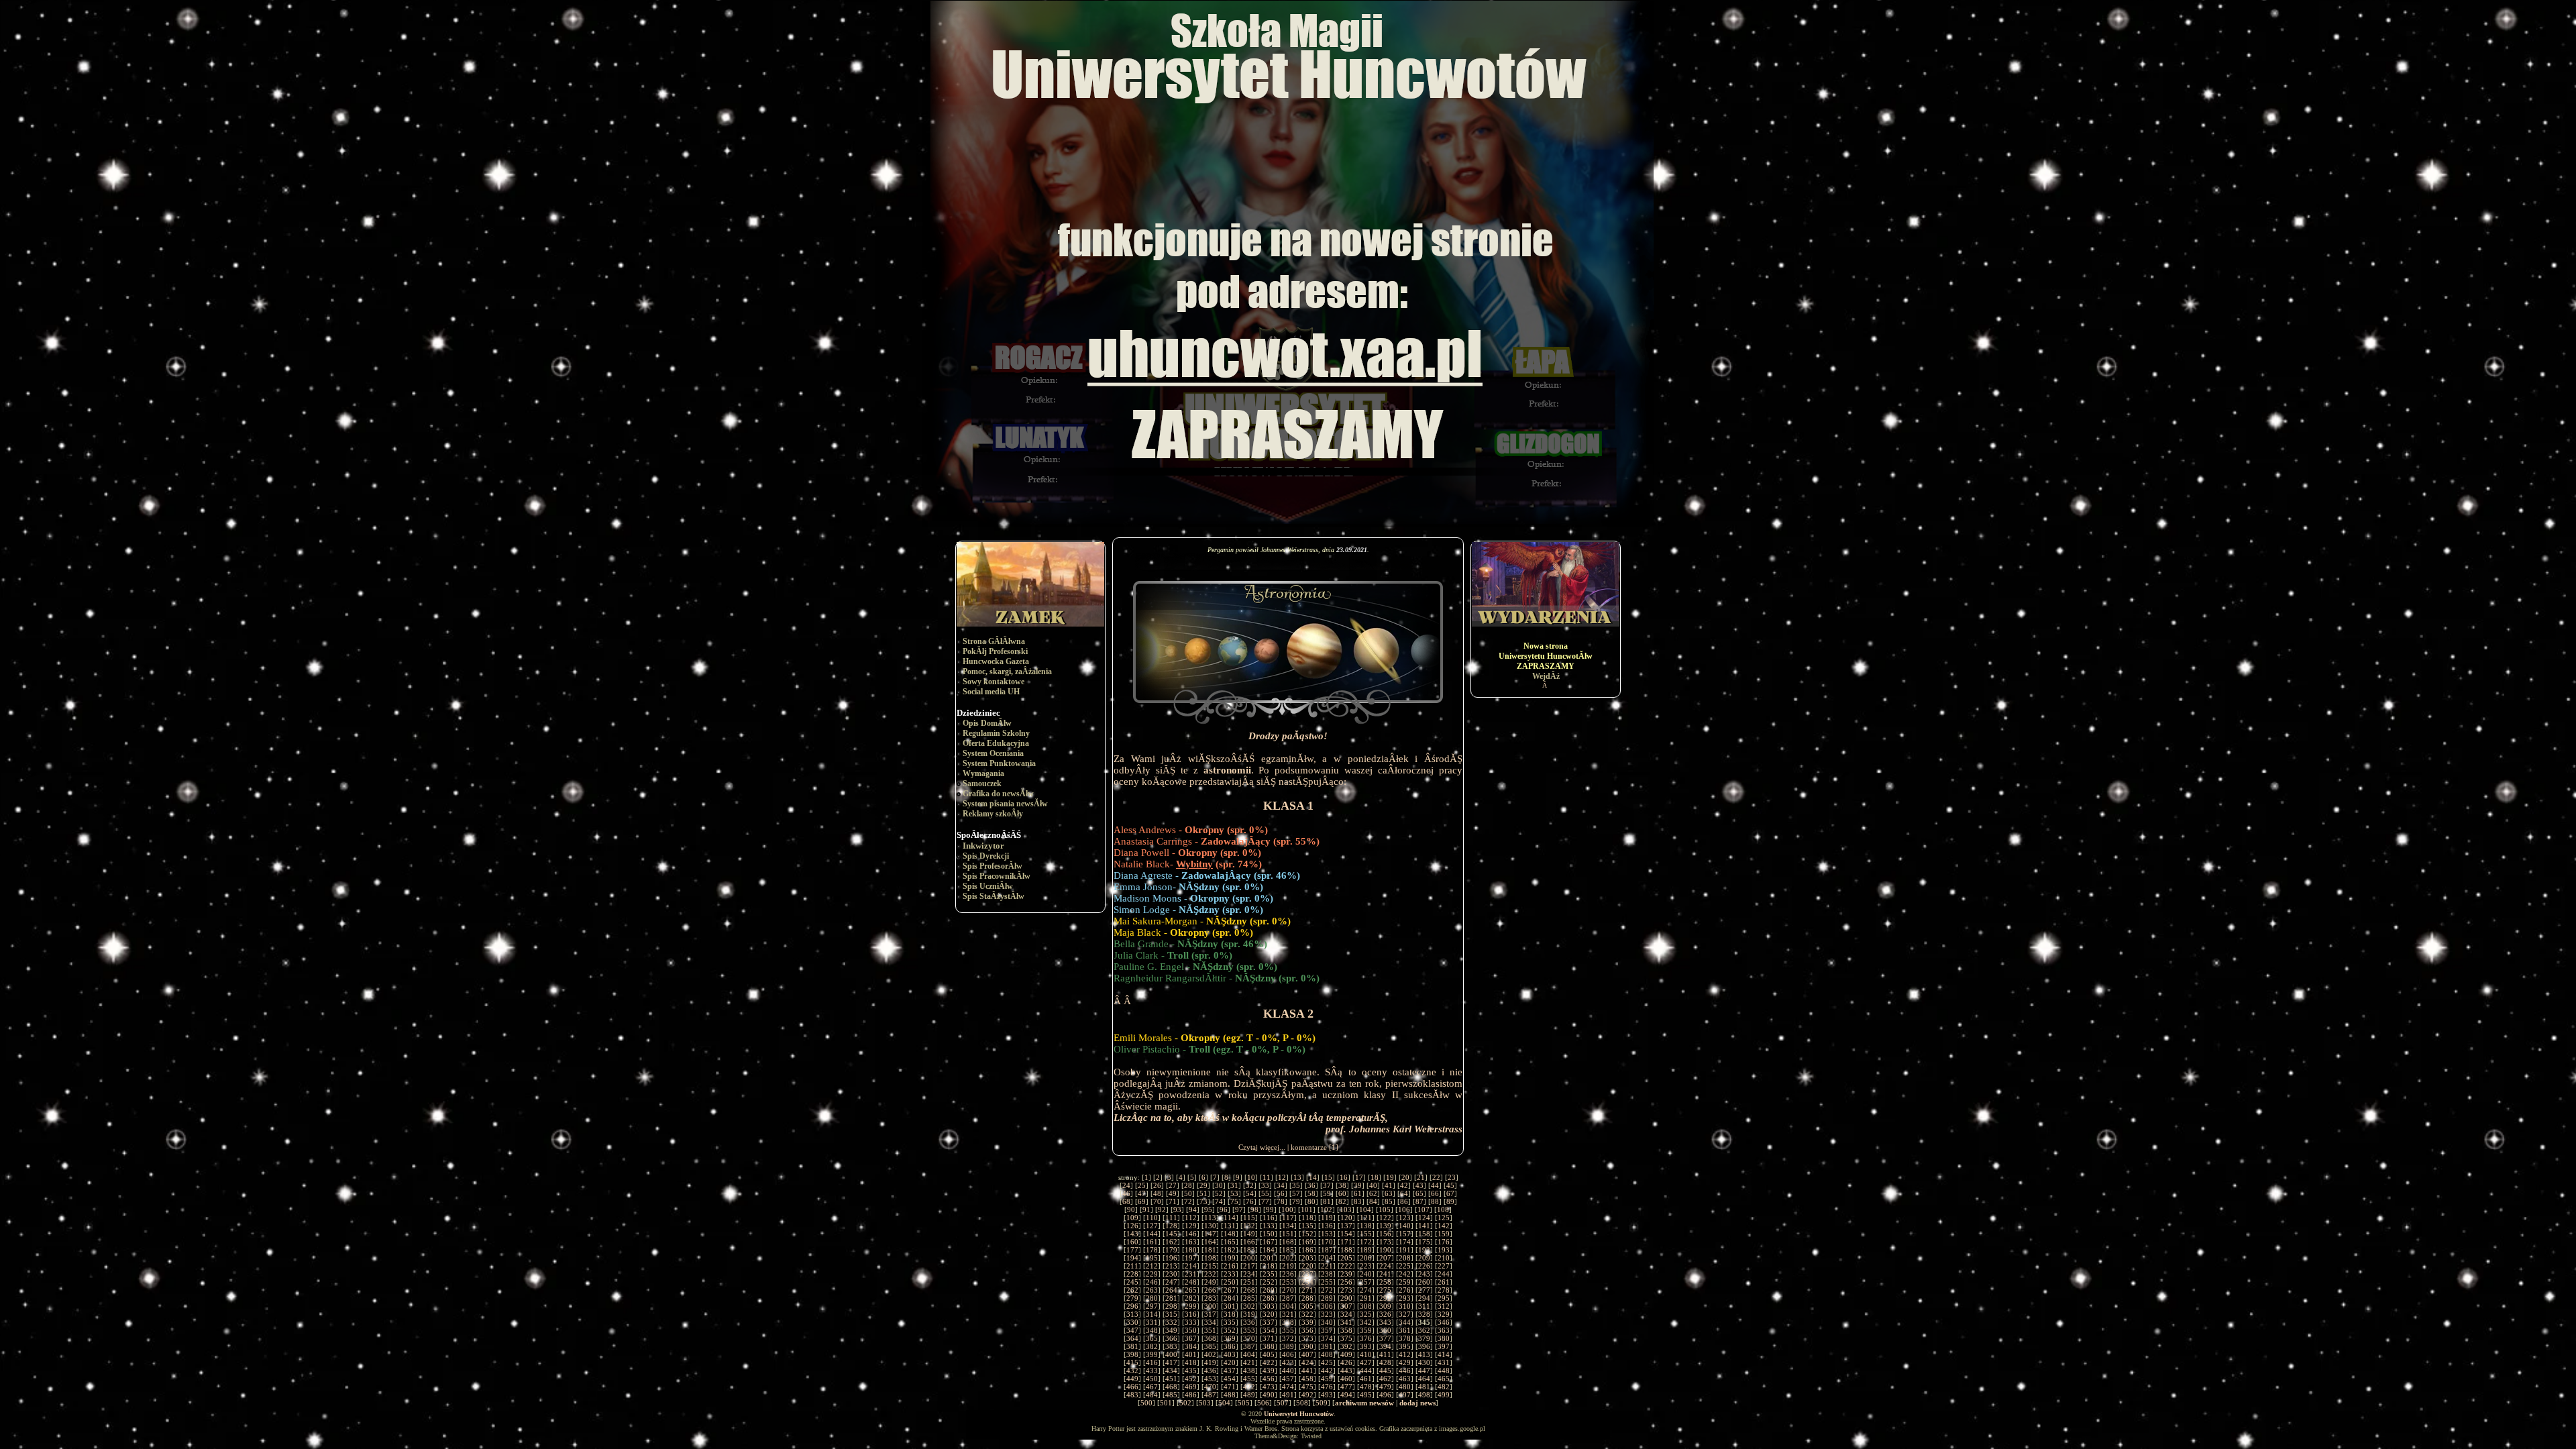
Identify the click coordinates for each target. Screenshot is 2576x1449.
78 (1281, 1201)
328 (1424, 1314)
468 (1171, 1387)
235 (1269, 1274)
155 (1366, 1234)
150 (1269, 1234)
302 (1249, 1306)
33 (1265, 1185)
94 (1193, 1210)
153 (1327, 1234)
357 (1327, 1330)
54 (1250, 1193)
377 (1385, 1338)
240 (1366, 1274)
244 (1444, 1274)
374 (1327, 1338)
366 (1171, 1338)
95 (1208, 1210)
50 (1188, 1193)
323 (1327, 1314)
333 (1191, 1322)
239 (1346, 1274)
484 (1152, 1395)
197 (1191, 1258)
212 (1152, 1266)
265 (1191, 1290)
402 (1210, 1354)
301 (1230, 1306)
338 (1288, 1322)
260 (1424, 1282)
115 (1249, 1218)
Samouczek (982, 784)
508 (1302, 1403)
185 (1288, 1250)
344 (1405, 1322)
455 (1249, 1379)
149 (1249, 1234)
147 (1210, 1234)
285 (1249, 1298)
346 (1444, 1322)
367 (1191, 1338)
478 (1366, 1387)
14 (1313, 1177)
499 (1444, 1395)
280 (1152, 1298)
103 (1346, 1210)
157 (1405, 1234)
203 (1307, 1258)
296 (1132, 1306)
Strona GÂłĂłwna (994, 641)
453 (1210, 1379)
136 (1327, 1226)
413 (1424, 1354)
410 (1366, 1354)
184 (1269, 1250)
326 (1385, 1314)
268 (1249, 1290)
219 (1288, 1266)
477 (1346, 1387)
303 (1269, 1306)
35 (1296, 1185)
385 (1210, 1346)
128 (1171, 1226)
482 (1444, 1387)
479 (1385, 1387)
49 (1173, 1193)
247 (1171, 1282)
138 (1366, 1226)
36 (1311, 1185)
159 (1444, 1234)
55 (1265, 1193)
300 (1210, 1306)
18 (1375, 1177)
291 (1366, 1298)
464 (1424, 1379)
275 (1385, 1290)
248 (1191, 1282)
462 (1385, 1379)
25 (1142, 1185)
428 (1385, 1362)
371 (1269, 1338)
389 (1288, 1346)
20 (1405, 1177)
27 (1173, 1185)
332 (1171, 1322)
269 (1269, 1290)
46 (1126, 1193)
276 (1405, 1290)
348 (1152, 1330)
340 (1327, 1322)
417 (1171, 1362)
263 (1152, 1290)
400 (1171, 1354)
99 (1270, 1210)
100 (1287, 1210)
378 (1405, 1338)
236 (1288, 1274)
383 (1171, 1346)
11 (1267, 1177)
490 (1269, 1395)
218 (1269, 1266)
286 (1269, 1298)
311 (1424, 1306)
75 (1234, 1201)
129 (1191, 1226)
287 (1288, 1298)
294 (1424, 1298)
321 (1288, 1314)
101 (1307, 1210)
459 (1327, 1379)
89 (1450, 1201)
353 (1249, 1330)
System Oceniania (993, 753)
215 (1210, 1266)
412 (1405, 1354)
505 (1244, 1403)
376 (1366, 1338)
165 (1230, 1242)
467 (1152, 1387)
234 (1249, 1274)
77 (1265, 1201)
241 (1385, 1274)
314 (1152, 1314)
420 (1230, 1362)
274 (1366, 1290)
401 (1191, 1354)
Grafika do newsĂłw (998, 794)
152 (1307, 1234)
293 (1405, 1298)
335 (1230, 1322)
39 (1358, 1185)
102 (1326, 1210)
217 (1249, 1266)
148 (1230, 1234)
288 (1307, 1298)
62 (1373, 1193)
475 (1307, 1387)
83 (1358, 1201)
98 (1254, 1210)
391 (1327, 1346)
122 (1385, 1218)
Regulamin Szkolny (996, 733)
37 (1327, 1185)
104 (1365, 1210)
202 (1288, 1258)
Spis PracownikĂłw (997, 876)
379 (1424, 1338)
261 (1444, 1282)
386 (1230, 1346)
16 (1344, 1177)
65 (1419, 1193)
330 (1132, 1322)
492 (1307, 1395)
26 (1157, 1185)
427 (1366, 1362)
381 (1132, 1346)
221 (1327, 1266)
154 (1346, 1234)
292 (1385, 1298)
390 (1307, 1346)
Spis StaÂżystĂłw (994, 896)
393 (1366, 1346)
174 (1405, 1242)
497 (1405, 1395)
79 (1296, 1201)
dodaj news (1417, 1403)
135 (1307, 1226)
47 (1142, 1193)
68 (1126, 1201)
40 (1373, 1185)
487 (1210, 1395)
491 (1288, 1395)
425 (1327, 1362)
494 (1346, 1395)
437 (1230, 1371)
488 (1230, 1395)
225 (1405, 1266)
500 (1146, 1403)
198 (1210, 1258)
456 (1269, 1379)
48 (1157, 1193)
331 (1152, 1322)
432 (1132, 1371)
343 (1385, 1322)
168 (1288, 1242)
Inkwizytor (983, 846)
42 (1404, 1185)
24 (1126, 1185)
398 (1132, 1354)
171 (1346, 1242)
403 (1230, 1354)
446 (1405, 1371)
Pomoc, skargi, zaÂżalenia (1007, 672)
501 (1166, 1403)
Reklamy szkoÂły (993, 814)
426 (1346, 1362)
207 (1385, 1258)
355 (1288, 1330)
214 (1191, 1266)
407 (1307, 1354)
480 (1405, 1387)
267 (1230, 1290)
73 (1203, 1201)
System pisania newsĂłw (1005, 804)
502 (1185, 1403)
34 (1281, 1185)
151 (1288, 1234)
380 (1444, 1338)
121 (1366, 1218)
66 (1435, 1193)
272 (1327, 1290)
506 (1263, 1403)
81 (1327, 1201)
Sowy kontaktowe (994, 682)
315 (1171, 1314)
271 (1307, 1290)
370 (1249, 1338)
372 (1288, 1338)
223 (1366, 1266)
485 (1171, 1395)
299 (1191, 1306)
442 (1327, 1371)
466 (1132, 1387)
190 (1385, 1250)
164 (1210, 1242)
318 (1230, 1314)
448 (1444, 1371)
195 (1152, 1258)
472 (1249, 1387)
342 (1366, 1322)
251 (1249, 1282)
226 (1424, 1266)
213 (1171, 1266)
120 (1346, 1218)
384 (1191, 1346)
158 (1424, 1234)
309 (1385, 1306)
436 (1210, 1371)
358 (1346, 1330)
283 (1210, 1298)
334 (1210, 1322)
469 (1191, 1387)
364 (1132, 1338)
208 (1405, 1258)
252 (1269, 1282)
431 (1444, 1362)
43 (1419, 1185)
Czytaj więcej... (1262, 1147)
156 (1385, 1234)
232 (1210, 1274)
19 (1390, 1177)
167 (1269, 1242)
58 (1311, 1193)
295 (1444, 1298)
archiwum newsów (1364, 1403)
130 (1210, 1226)
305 (1307, 1306)
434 (1171, 1371)
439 (1269, 1371)
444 (1366, 1371)
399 (1152, 1354)
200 (1249, 1258)
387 (1249, 1346)
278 (1444, 1290)
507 (1283, 1403)
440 (1288, 1371)
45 (1450, 1185)
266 (1210, 1290)
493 (1327, 1395)
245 (1132, 1282)
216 (1230, 1266)
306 (1327, 1306)
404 (1249, 1354)
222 (1346, 1266)
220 (1307, 1266)
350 (1191, 1330)
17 (1359, 1177)
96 (1224, 1210)
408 (1327, 1354)
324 (1346, 1314)
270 (1288, 1290)
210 (1444, 1258)
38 (1342, 1185)
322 (1307, 1314)
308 (1366, 1306)
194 (1132, 1258)
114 (1230, 1218)
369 (1230, 1338)
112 (1191, 1218)
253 (1288, 1282)
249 (1210, 1282)
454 (1230, 1379)
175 (1424, 1242)
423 (1288, 1362)
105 (1385, 1210)
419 (1210, 1362)
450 (1152, 1379)
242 (1405, 1274)
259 (1405, 1282)
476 (1327, 1387)
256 (1346, 1282)
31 (1234, 1185)
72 (1188, 1201)
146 (1191, 1234)
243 (1424, 1274)
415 (1132, 1362)
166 (1249, 1242)
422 (1269, 1362)
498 (1424, 1395)
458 (1307, 1379)
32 (1250, 1185)
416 (1152, 1362)
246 (1152, 1282)
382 (1152, 1346)
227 (1444, 1266)
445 (1385, 1371)
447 (1424, 1371)
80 (1311, 1201)
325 (1366, 1314)
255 (1327, 1282)
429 (1405, 1362)
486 (1191, 1395)
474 (1288, 1387)
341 (1346, 1322)
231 (1191, 1274)
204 (1327, 1258)
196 (1171, 1258)
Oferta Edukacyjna (996, 743)
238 (1327, 1274)
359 (1366, 1330)
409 (1346, 1354)
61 (1358, 1193)
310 (1405, 1306)
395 (1405, 1346)
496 (1385, 1395)
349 (1171, 1330)
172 (1366, 1242)
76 (1250, 1201)
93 (1177, 1210)
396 (1424, 1346)
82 (1342, 1201)
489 (1249, 1395)
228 (1132, 1274)
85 (1389, 1201)
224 (1385, 1266)
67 (1450, 1193)
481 (1424, 1387)
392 (1346, 1346)
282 (1191, 1298)
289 (1327, 1298)
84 (1373, 1201)
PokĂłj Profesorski (995, 651)
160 (1132, 1242)
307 (1346, 1306)
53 (1234, 1193)
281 (1171, 1298)
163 (1191, 1242)
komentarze (1309, 1147)
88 (1435, 1201)
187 (1327, 1250)
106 (1404, 1210)
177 (1132, 1250)
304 (1288, 1306)
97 (1239, 1210)
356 (1307, 1330)
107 (1424, 1210)
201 (1269, 1258)
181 (1210, 1250)
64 (1404, 1193)
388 (1269, 1346)
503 (1205, 1403)
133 (1269, 1226)
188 (1346, 1250)
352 (1230, 1330)
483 (1132, 1395)
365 (1152, 1338)
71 (1173, 1201)
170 (1327, 1242)
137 (1346, 1226)
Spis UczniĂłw (988, 886)
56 (1281, 1193)
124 (1424, 1218)
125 (1444, 1218)
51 (1203, 1193)
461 (1366, 1379)
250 (1230, 1282)
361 (1405, 1330)
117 (1288, 1218)
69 (1142, 1201)
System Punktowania (999, 763)
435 (1191, 1371)
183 (1249, 1250)
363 (1444, 1330)
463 (1405, 1379)
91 (1146, 1210)
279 (1132, 1298)
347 (1132, 1330)
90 (1131, 1210)
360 (1385, 1330)
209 (1424, 1258)
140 (1405, 1226)
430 (1424, 1362)
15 (1328, 1177)
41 (1389, 1185)
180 (1191, 1250)
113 (1210, 1218)
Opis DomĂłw (987, 723)
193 (1444, 1250)
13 (1297, 1177)
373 (1307, 1338)
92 (1162, 1210)
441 (1307, 1371)
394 (1385, 1346)
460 (1346, 1379)
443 (1346, 1371)
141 (1424, 1226)
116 (1269, 1218)
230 (1171, 1274)
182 (1230, 1250)
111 (1171, 1218)
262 (1132, 1290)
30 (1219, 1185)
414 (1444, 1354)
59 (1327, 1193)
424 (1307, 1362)
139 (1385, 1226)
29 (1203, 1185)
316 (1191, 1314)
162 (1171, 1242)
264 (1171, 1290)
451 (1171, 1379)
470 (1210, 1387)
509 (1322, 1403)
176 (1444, 1242)
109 (1132, 1218)
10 (1251, 1177)
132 (1249, 1226)
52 (1219, 1193)
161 (1152, 1242)
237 (1307, 1274)
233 (1230, 1274)
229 (1152, 1274)
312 (1444, 1306)
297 (1152, 1306)
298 (1171, 1306)
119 (1327, 1218)
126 (1132, 1226)
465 (1444, 1379)
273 (1346, 1290)
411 (1385, 1354)
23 (1452, 1177)
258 (1385, 1282)
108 (1443, 1210)
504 (1224, 1403)
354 (1269, 1330)
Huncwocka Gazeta (996, 661)
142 (1444, 1226)
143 (1132, 1234)
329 (1444, 1314)
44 (1435, 1185)
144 (1152, 1234)
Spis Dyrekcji (986, 856)
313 (1132, 1314)
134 (1288, 1226)
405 (1269, 1354)
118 (1307, 1218)
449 (1132, 1379)
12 (1282, 1177)
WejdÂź (1546, 676)
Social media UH (991, 692)
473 (1269, 1387)
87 (1419, 1201)
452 (1191, 1379)
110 (1152, 1218)
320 (1269, 1314)
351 (1210, 1330)
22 (1436, 1177)
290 (1346, 1298)
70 (1157, 1201)
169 (1307, 1242)
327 (1405, 1314)
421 (1249, 1362)
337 (1269, 1322)
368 (1210, 1338)
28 (1188, 1185)
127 (1152, 1226)
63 (1389, 1193)
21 (1421, 1177)
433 (1152, 1371)
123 (1405, 1218)
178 (1152, 1250)
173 (1385, 1242)
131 (1230, 1226)
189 (1366, 1250)
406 (1288, 1354)
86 (1404, 1201)
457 (1288, 1379)
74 (1219, 1201)
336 (1249, 1322)
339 (1307, 1322)
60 (1342, 1193)
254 (1307, 1282)
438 (1249, 1371)
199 (1230, 1258)
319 (1249, 1314)
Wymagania (983, 773)
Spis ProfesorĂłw (992, 866)
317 (1210, 1314)
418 (1191, 1362)
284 (1230, 1298)
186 (1307, 1250)
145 (1171, 1234)
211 (1132, 1266)
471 (1230, 1387)
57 (1296, 1193)
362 (1424, 1330)
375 (1346, 1338)
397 (1444, 1346)
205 (1346, 1258)
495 (1366, 1395)
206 (1366, 1258)
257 (1366, 1282)
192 (1424, 1250)
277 (1424, 1290)
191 (1405, 1250)
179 (1171, 1250)
